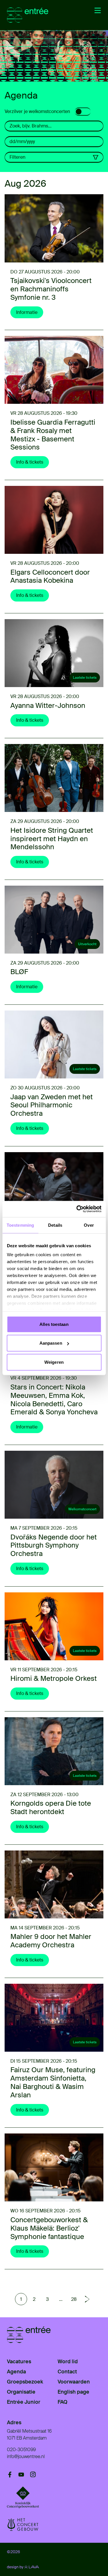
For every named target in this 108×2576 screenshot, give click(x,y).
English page (73, 2392)
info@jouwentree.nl (26, 2456)
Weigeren (54, 1362)
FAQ (62, 2402)
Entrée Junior (24, 2402)
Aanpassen (51, 1343)
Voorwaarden (74, 2382)
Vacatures (19, 2362)
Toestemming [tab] (20, 1225)
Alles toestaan (54, 1324)
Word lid (68, 2362)
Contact (67, 2372)
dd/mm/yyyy (22, 141)
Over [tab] (89, 1225)
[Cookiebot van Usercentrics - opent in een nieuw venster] (77, 1209)
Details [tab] (55, 1225)
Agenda (16, 2372)
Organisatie (21, 2392)
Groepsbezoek (25, 2382)
